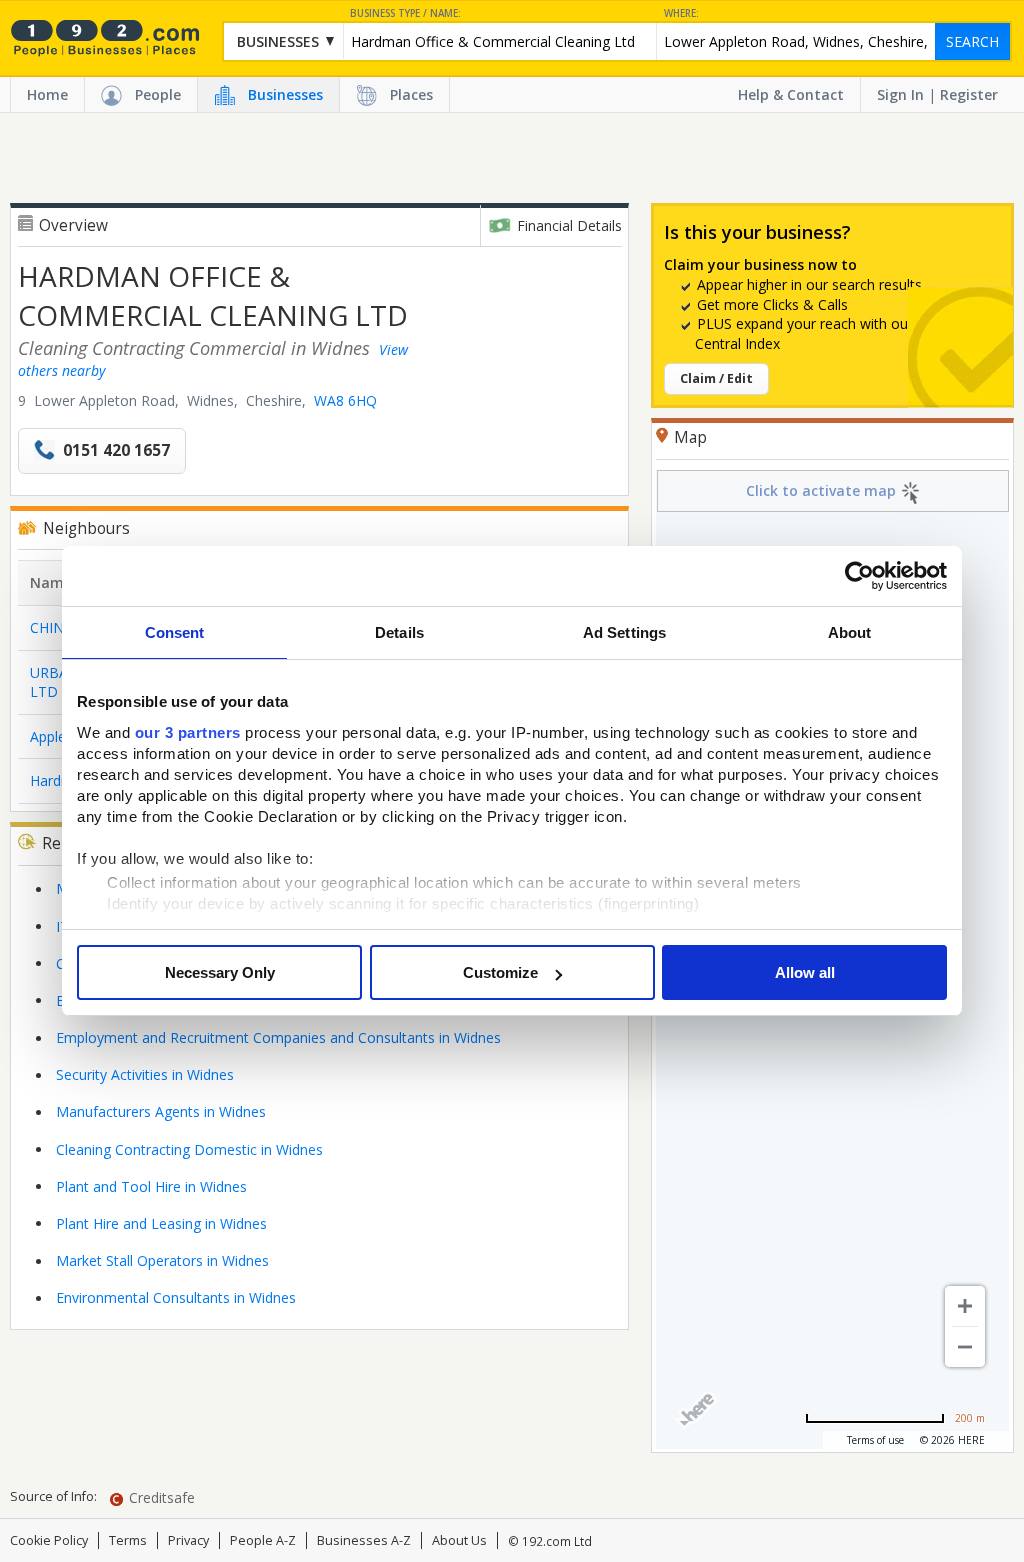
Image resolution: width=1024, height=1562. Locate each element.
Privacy (188, 1540)
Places (411, 94)
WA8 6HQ (345, 400)
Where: (681, 13)
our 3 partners (188, 732)
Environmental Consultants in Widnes (176, 1297)
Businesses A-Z (364, 1540)
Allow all (805, 972)
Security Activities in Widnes (145, 1074)
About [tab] (850, 632)
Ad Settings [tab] (624, 632)
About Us (459, 1540)
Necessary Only (220, 972)
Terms (128, 1540)
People (158, 94)
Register (969, 94)
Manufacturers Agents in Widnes (161, 1111)
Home (47, 94)
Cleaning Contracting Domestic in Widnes (189, 1149)
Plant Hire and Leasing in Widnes (161, 1223)
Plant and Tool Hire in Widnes (151, 1186)
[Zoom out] (965, 1347)
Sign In (900, 94)
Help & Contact (791, 94)
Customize (500, 972)
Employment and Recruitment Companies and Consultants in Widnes (278, 1037)
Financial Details (569, 225)
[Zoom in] (965, 1306)
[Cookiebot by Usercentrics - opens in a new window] (859, 576)
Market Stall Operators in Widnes (162, 1260)
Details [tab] (399, 632)
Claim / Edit (716, 378)
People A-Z (263, 1540)
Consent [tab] (175, 632)
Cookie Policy (49, 1540)
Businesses (285, 94)
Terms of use (875, 1440)
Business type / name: (405, 13)
